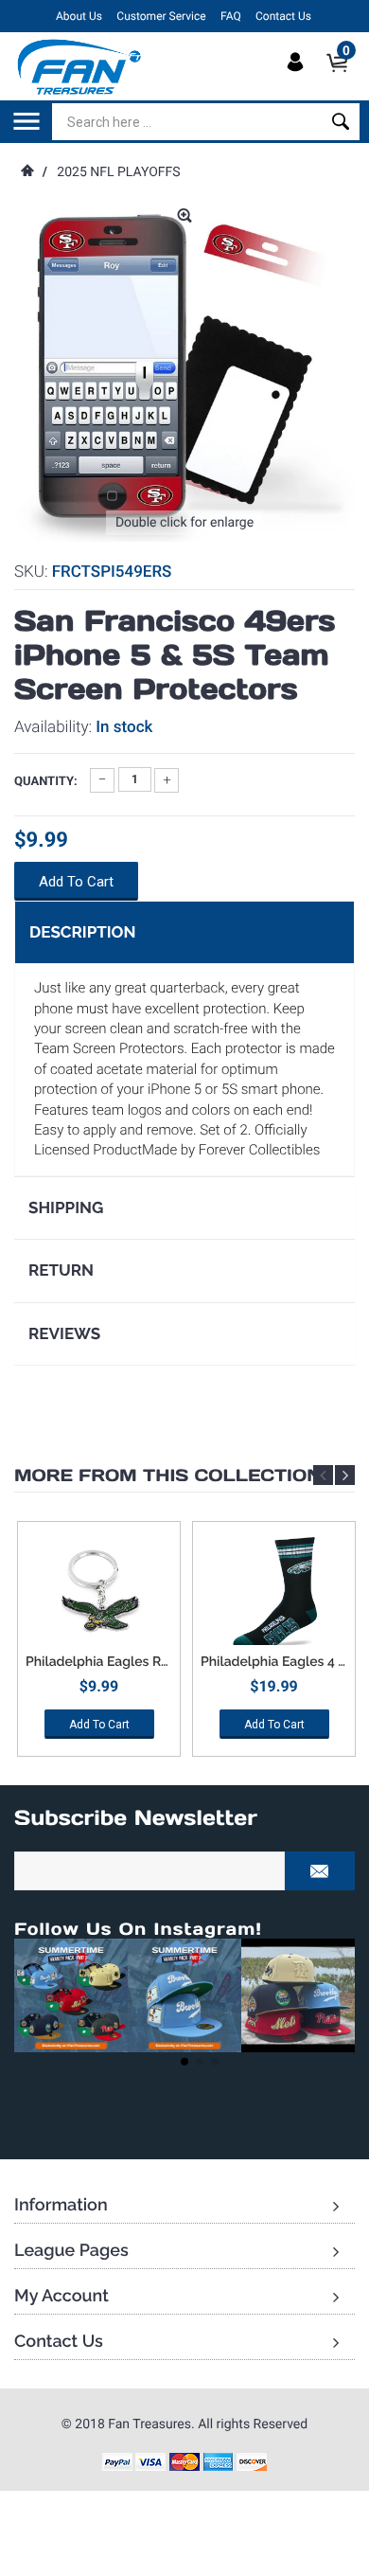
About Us (79, 16)
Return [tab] (61, 1270)
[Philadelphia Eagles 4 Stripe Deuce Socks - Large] (274, 1593)
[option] (99, 1646)
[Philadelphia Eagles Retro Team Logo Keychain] (99, 1593)
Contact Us (283, 16)
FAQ (231, 16)
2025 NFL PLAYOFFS (118, 172)
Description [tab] (82, 932)
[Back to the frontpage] (26, 172)
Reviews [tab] (64, 1333)
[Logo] (80, 66)
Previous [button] (323, 1475)
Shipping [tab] (66, 1207)
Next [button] (345, 1475)
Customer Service (161, 16)
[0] (343, 79)
